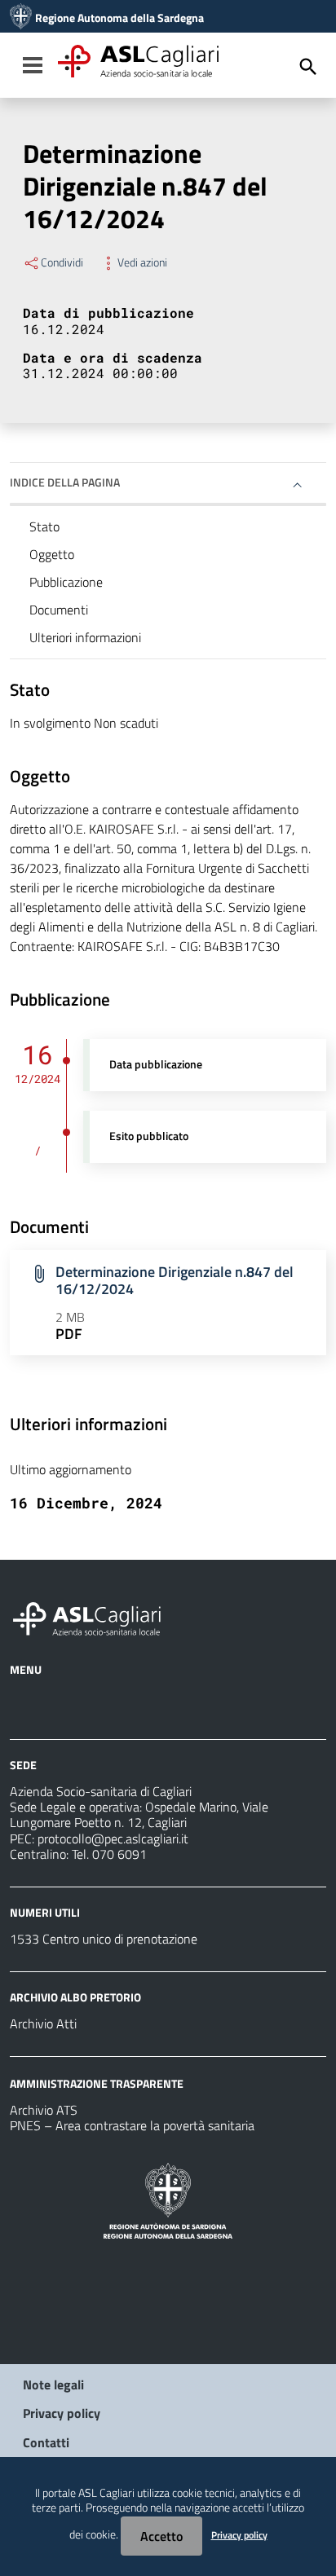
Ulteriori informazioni (85, 637)
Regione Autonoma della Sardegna (119, 18)
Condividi (62, 262)
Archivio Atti (43, 2023)
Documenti (59, 610)
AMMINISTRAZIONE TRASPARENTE (97, 2083)
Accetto (161, 2536)
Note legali (53, 2384)
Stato (44, 526)
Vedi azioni (142, 262)
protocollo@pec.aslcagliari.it (113, 1838)
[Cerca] (308, 67)
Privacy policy (62, 2413)
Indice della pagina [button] (65, 482)
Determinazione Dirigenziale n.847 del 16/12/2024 (175, 1280)
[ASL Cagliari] (21, 18)
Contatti (46, 2442)
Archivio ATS (44, 2110)
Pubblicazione (66, 582)
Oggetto (52, 554)
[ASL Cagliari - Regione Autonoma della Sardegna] (95, 1617)
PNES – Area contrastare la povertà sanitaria (132, 2125)
